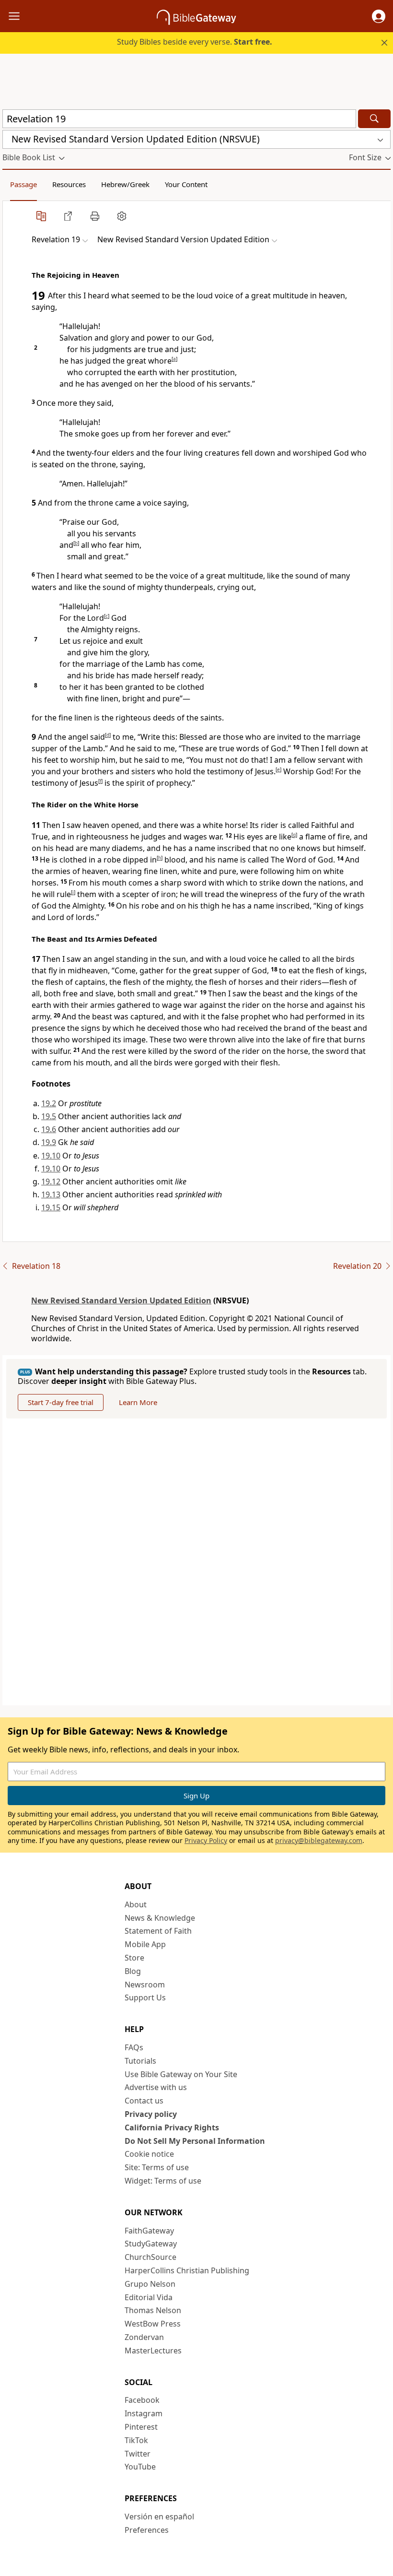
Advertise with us (156, 2087)
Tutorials (140, 2061)
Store (134, 1958)
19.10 (51, 1156)
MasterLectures (153, 2351)
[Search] (374, 119)
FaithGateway (149, 2231)
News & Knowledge (160, 1918)
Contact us (144, 2101)
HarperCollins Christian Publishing (187, 2270)
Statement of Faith (158, 1931)
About (136, 1904)
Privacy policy (151, 2114)
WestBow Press (153, 2324)
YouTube (140, 2467)
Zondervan (144, 2337)
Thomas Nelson (153, 2310)
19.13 (51, 1194)
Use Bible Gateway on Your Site (181, 2074)
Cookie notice (149, 2154)
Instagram (144, 2413)
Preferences (147, 2530)
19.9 (49, 1142)
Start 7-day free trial (61, 1402)
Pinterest (141, 2427)
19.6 (49, 1129)
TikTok (136, 2440)
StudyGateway (151, 2244)
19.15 (51, 1207)
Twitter (138, 2454)
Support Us (145, 1997)
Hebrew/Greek (125, 184)
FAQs (134, 2047)
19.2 (49, 1103)
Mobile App (145, 1944)
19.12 (51, 1182)
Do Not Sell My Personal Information (195, 2141)
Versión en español (159, 2517)
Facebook (142, 2400)
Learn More (138, 1402)
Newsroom (145, 1985)
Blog (133, 1971)
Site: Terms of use (157, 2167)
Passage (23, 184)
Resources (69, 184)
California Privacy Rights (172, 2127)
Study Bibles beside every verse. (195, 42)
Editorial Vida (149, 2297)
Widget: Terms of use (163, 2181)
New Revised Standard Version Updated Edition (121, 1300)
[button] (379, 16)
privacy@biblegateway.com (319, 1840)
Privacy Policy (206, 1840)
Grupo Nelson (150, 2284)
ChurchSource (150, 2257)
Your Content (186, 184)
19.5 (49, 1116)
